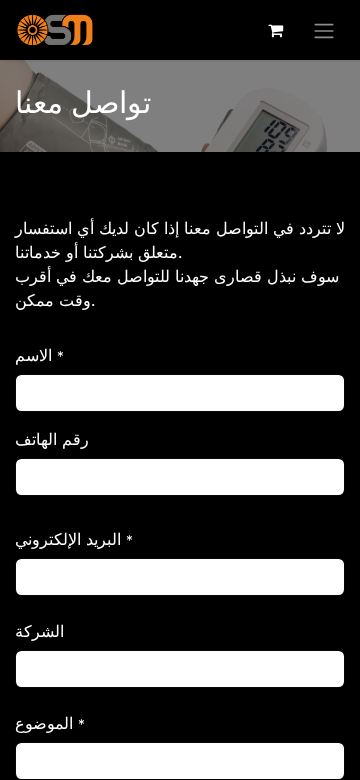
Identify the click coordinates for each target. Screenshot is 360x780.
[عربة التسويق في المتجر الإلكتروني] (275, 30)
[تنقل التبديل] (324, 30)
